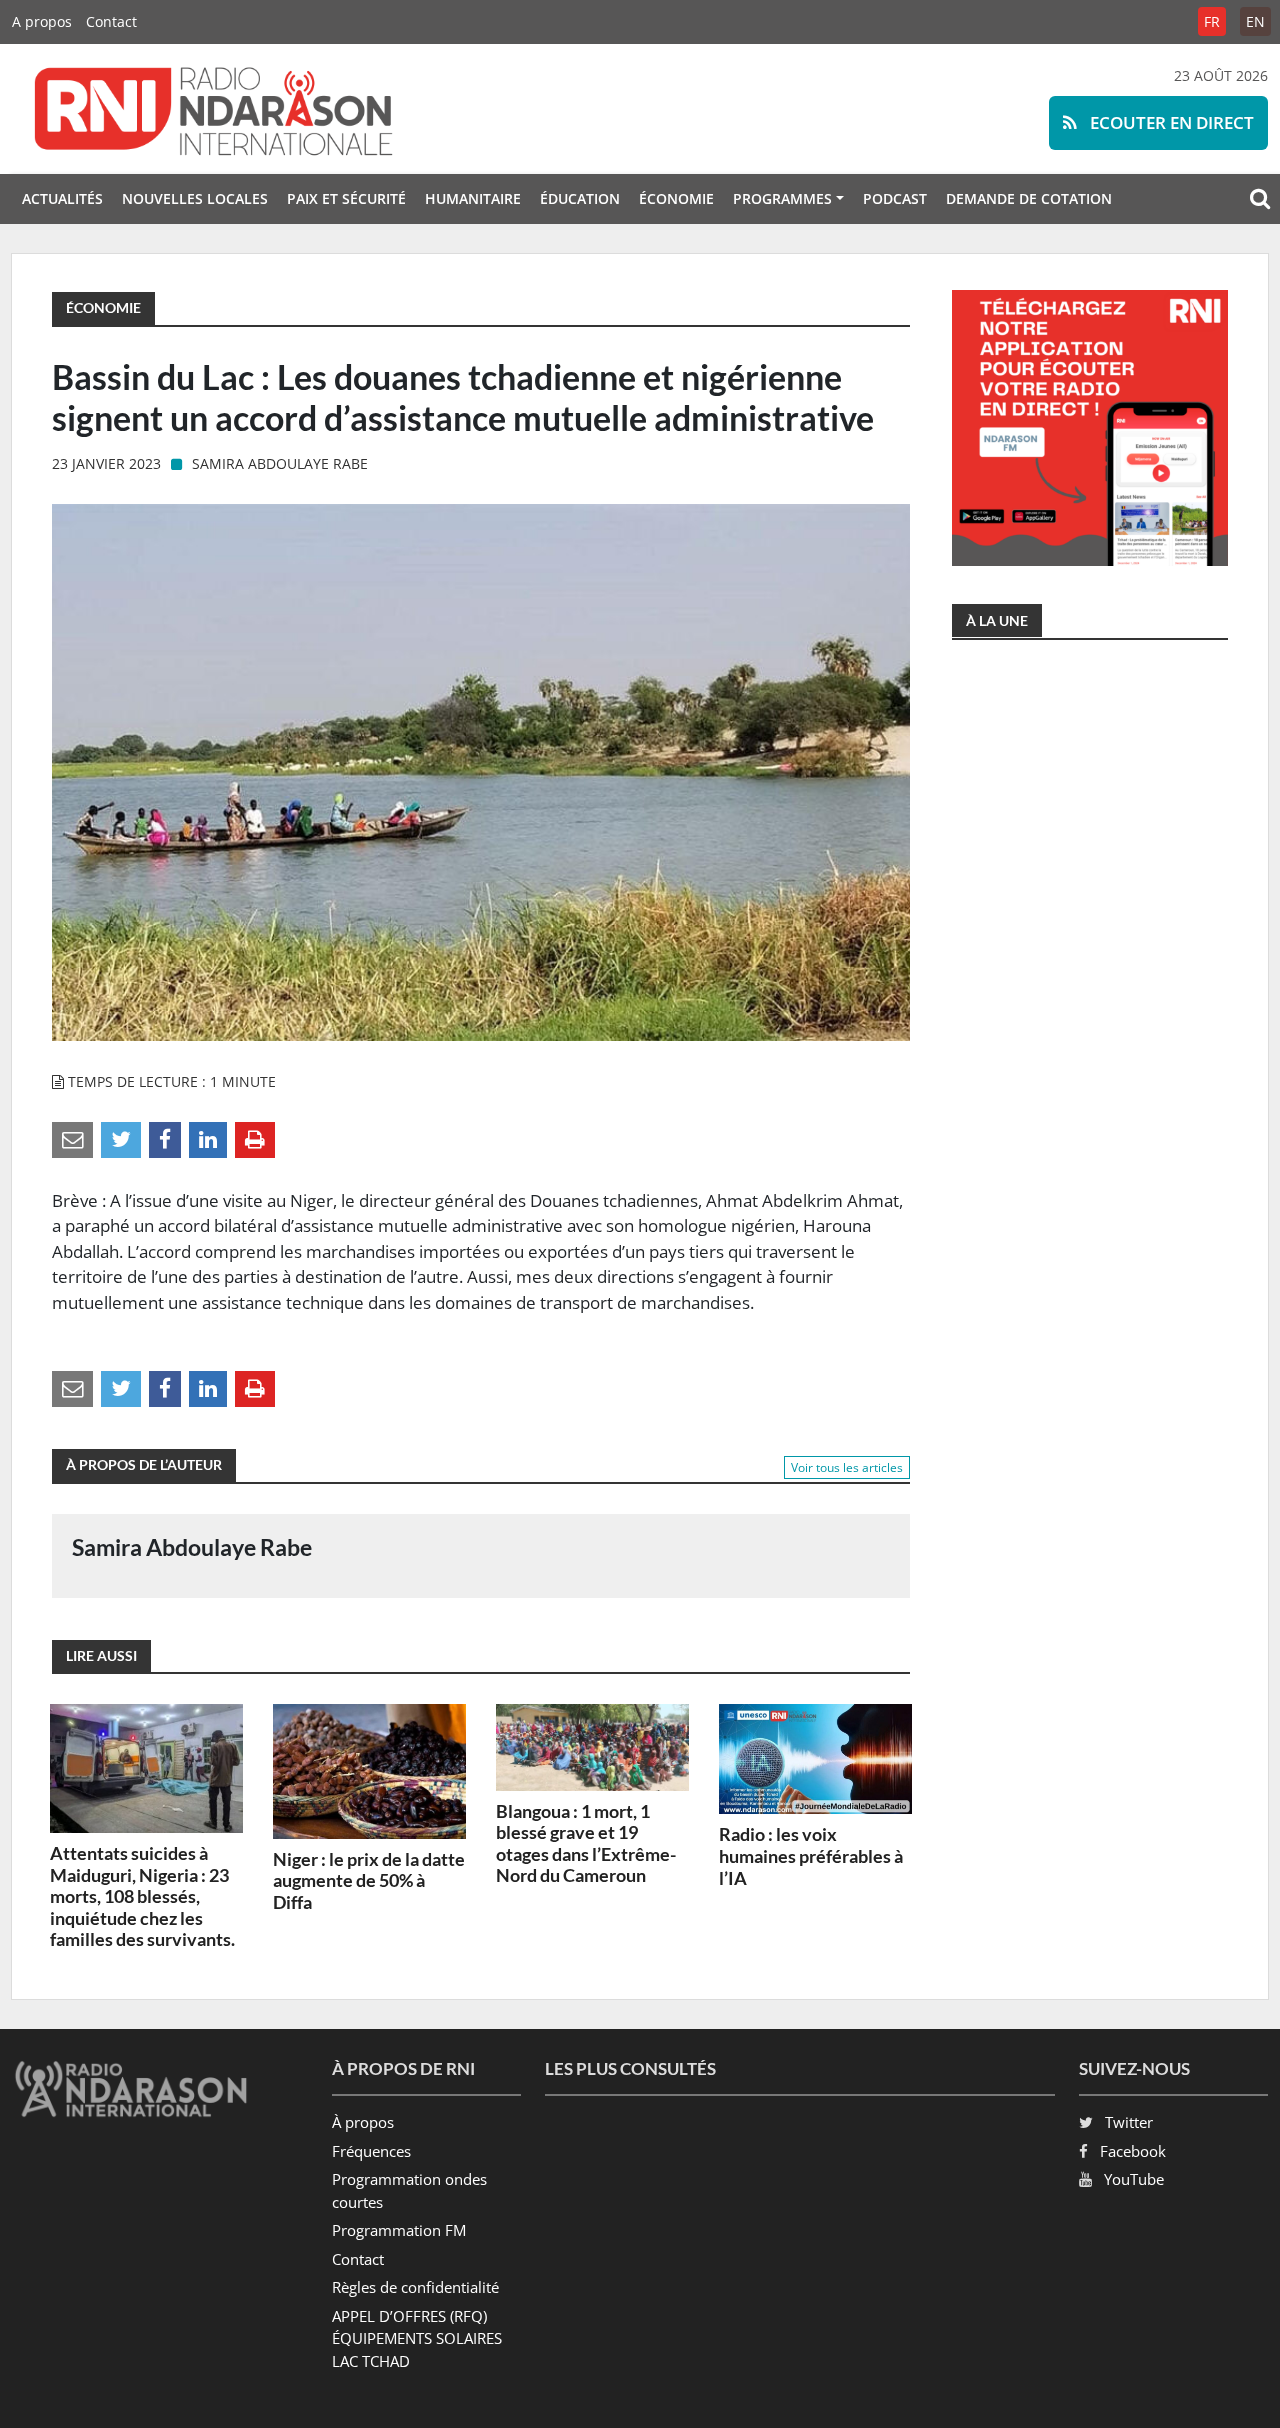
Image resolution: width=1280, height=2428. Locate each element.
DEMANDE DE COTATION (1029, 198)
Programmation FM (399, 2230)
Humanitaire (473, 198)
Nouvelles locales (195, 198)
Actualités (62, 198)
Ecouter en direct (1170, 122)
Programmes (782, 198)
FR (1212, 21)
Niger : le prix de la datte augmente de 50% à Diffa (369, 1880)
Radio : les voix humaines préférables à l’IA (811, 1855)
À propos (363, 2122)
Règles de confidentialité (415, 2287)
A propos (42, 21)
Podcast (895, 198)
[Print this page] (255, 1138)
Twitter (1129, 2122)
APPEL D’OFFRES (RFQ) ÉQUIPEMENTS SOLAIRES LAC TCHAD (417, 2338)
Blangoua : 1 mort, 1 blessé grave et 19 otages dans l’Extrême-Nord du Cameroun (586, 1843)
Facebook (1133, 2151)
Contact (111, 21)
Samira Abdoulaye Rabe (280, 463)
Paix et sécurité (346, 198)
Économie (676, 198)
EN (1255, 21)
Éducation (580, 198)
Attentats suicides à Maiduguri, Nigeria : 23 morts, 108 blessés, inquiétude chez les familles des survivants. (142, 1896)
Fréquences (371, 2151)
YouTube (1134, 2179)
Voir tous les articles (847, 1467)
